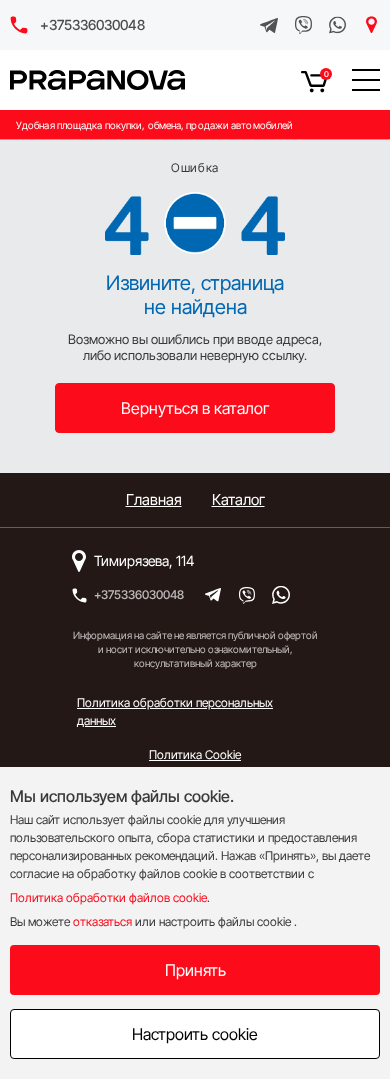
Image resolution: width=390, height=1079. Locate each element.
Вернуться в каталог (195, 408)
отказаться (102, 921)
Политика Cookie (195, 754)
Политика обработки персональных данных (175, 711)
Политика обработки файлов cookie (108, 897)
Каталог (238, 499)
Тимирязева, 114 (144, 560)
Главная (154, 499)
